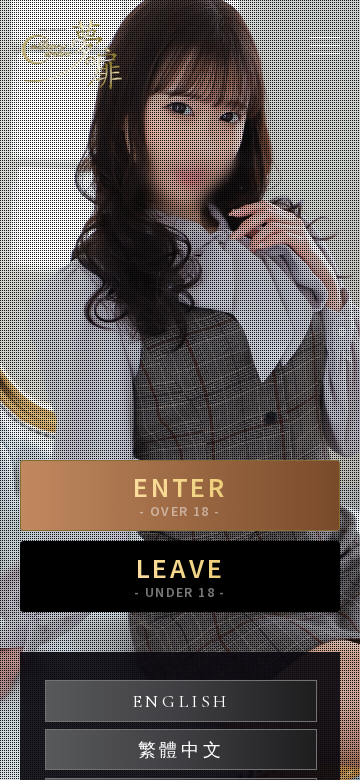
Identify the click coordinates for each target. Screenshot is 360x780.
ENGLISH (181, 701)
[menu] (325, 45)
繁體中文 (181, 750)
